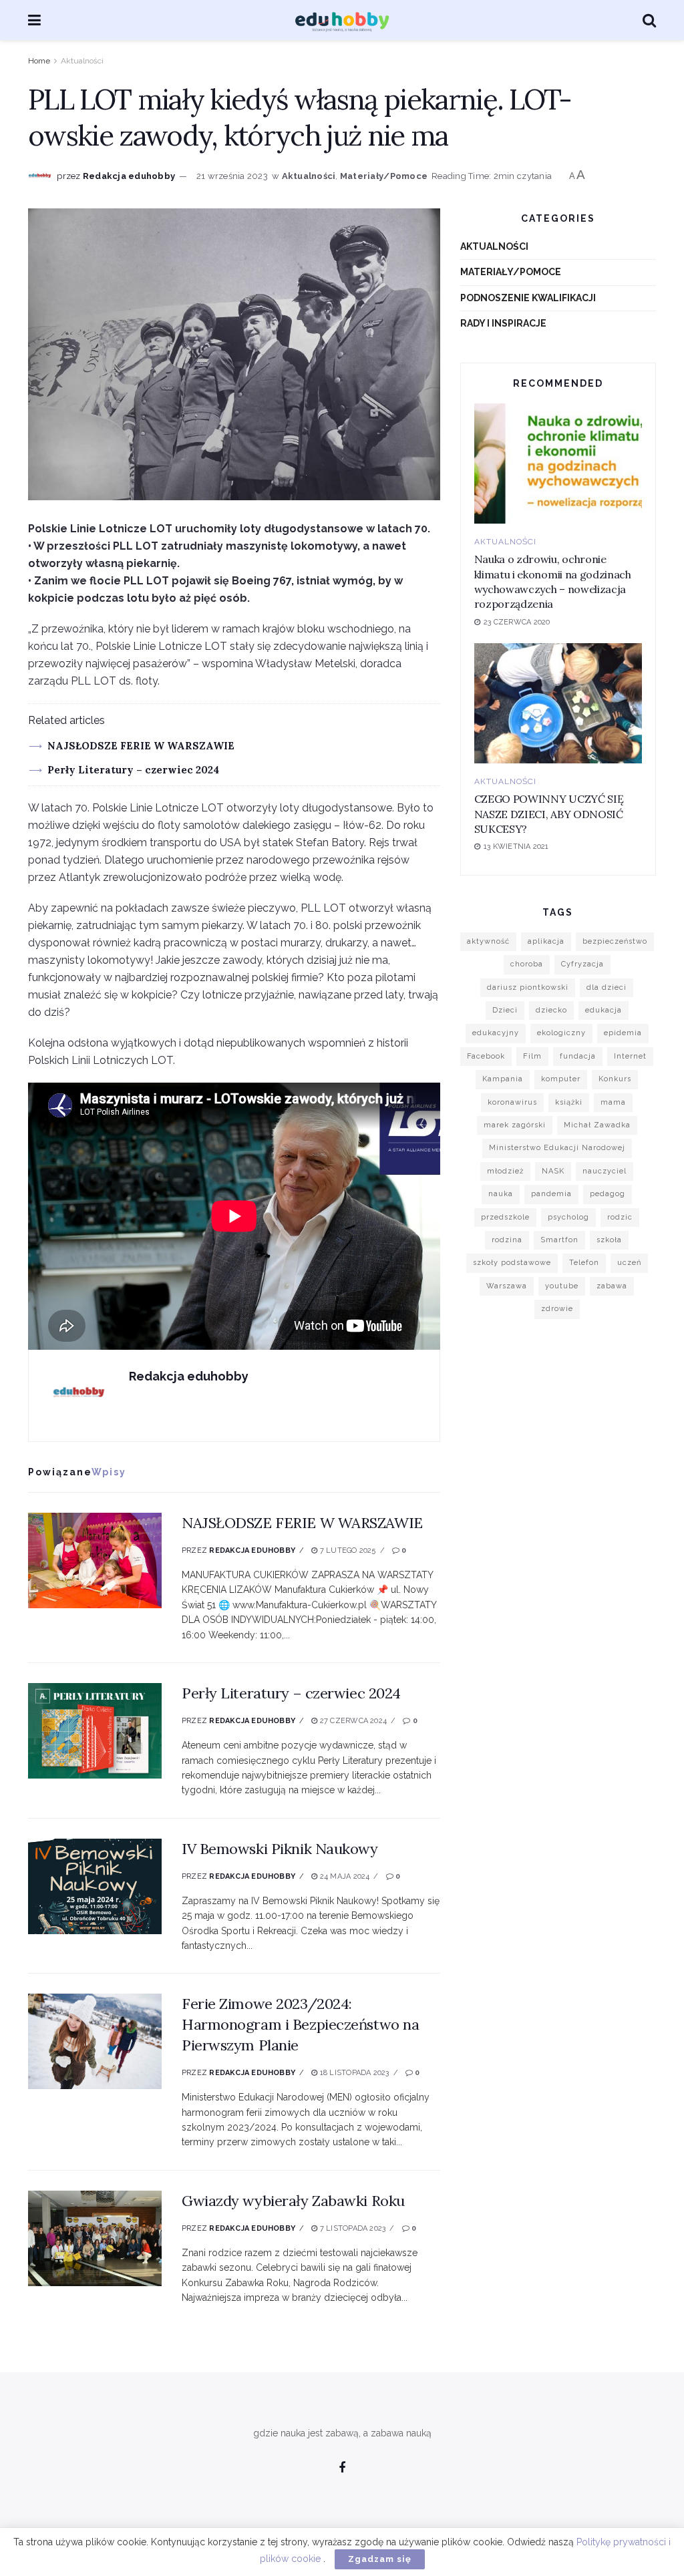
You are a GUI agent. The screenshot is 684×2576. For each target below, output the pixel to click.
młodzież (505, 1171)
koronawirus (512, 1102)
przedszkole (505, 1217)
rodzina (507, 1240)
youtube (562, 1286)
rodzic (620, 1217)
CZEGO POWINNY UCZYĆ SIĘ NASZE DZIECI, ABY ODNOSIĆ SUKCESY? (549, 814)
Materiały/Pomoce (384, 176)
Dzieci (505, 1010)
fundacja (578, 1056)
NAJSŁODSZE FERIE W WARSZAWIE (141, 746)
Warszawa (507, 1286)
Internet (630, 1056)
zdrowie (557, 1309)
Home (39, 61)
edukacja (604, 1010)
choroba (527, 964)
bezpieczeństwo (615, 941)
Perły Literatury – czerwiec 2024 (133, 770)
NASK (553, 1171)
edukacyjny (496, 1033)
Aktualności (82, 61)
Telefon (584, 1263)
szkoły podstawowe (512, 1263)
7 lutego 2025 (347, 1550)
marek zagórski (515, 1125)
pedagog (608, 1194)
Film (532, 1056)
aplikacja (546, 941)
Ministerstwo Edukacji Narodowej (557, 1148)
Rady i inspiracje (503, 323)
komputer (561, 1079)
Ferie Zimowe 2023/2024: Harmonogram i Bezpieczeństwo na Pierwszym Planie (300, 2024)
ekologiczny (561, 1033)
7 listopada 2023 (352, 2228)
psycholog (568, 1217)
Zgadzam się (380, 2559)
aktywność (488, 941)
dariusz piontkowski (528, 987)
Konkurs (615, 1079)
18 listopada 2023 (353, 2073)
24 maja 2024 (344, 1876)
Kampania (503, 1079)
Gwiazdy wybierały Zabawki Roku (293, 2201)
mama (613, 1102)
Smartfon (559, 1240)
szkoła (609, 1240)
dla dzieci (607, 987)
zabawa (612, 1286)
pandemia (551, 1194)
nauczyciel (605, 1171)
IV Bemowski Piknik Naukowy (280, 1849)
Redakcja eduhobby (129, 176)
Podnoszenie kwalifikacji (528, 298)
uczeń (629, 1263)
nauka (501, 1194)
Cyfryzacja (582, 964)
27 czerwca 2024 (352, 1721)
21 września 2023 (232, 176)
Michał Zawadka (597, 1125)
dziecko (551, 1010)
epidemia (623, 1033)
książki (569, 1102)
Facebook (486, 1056)
